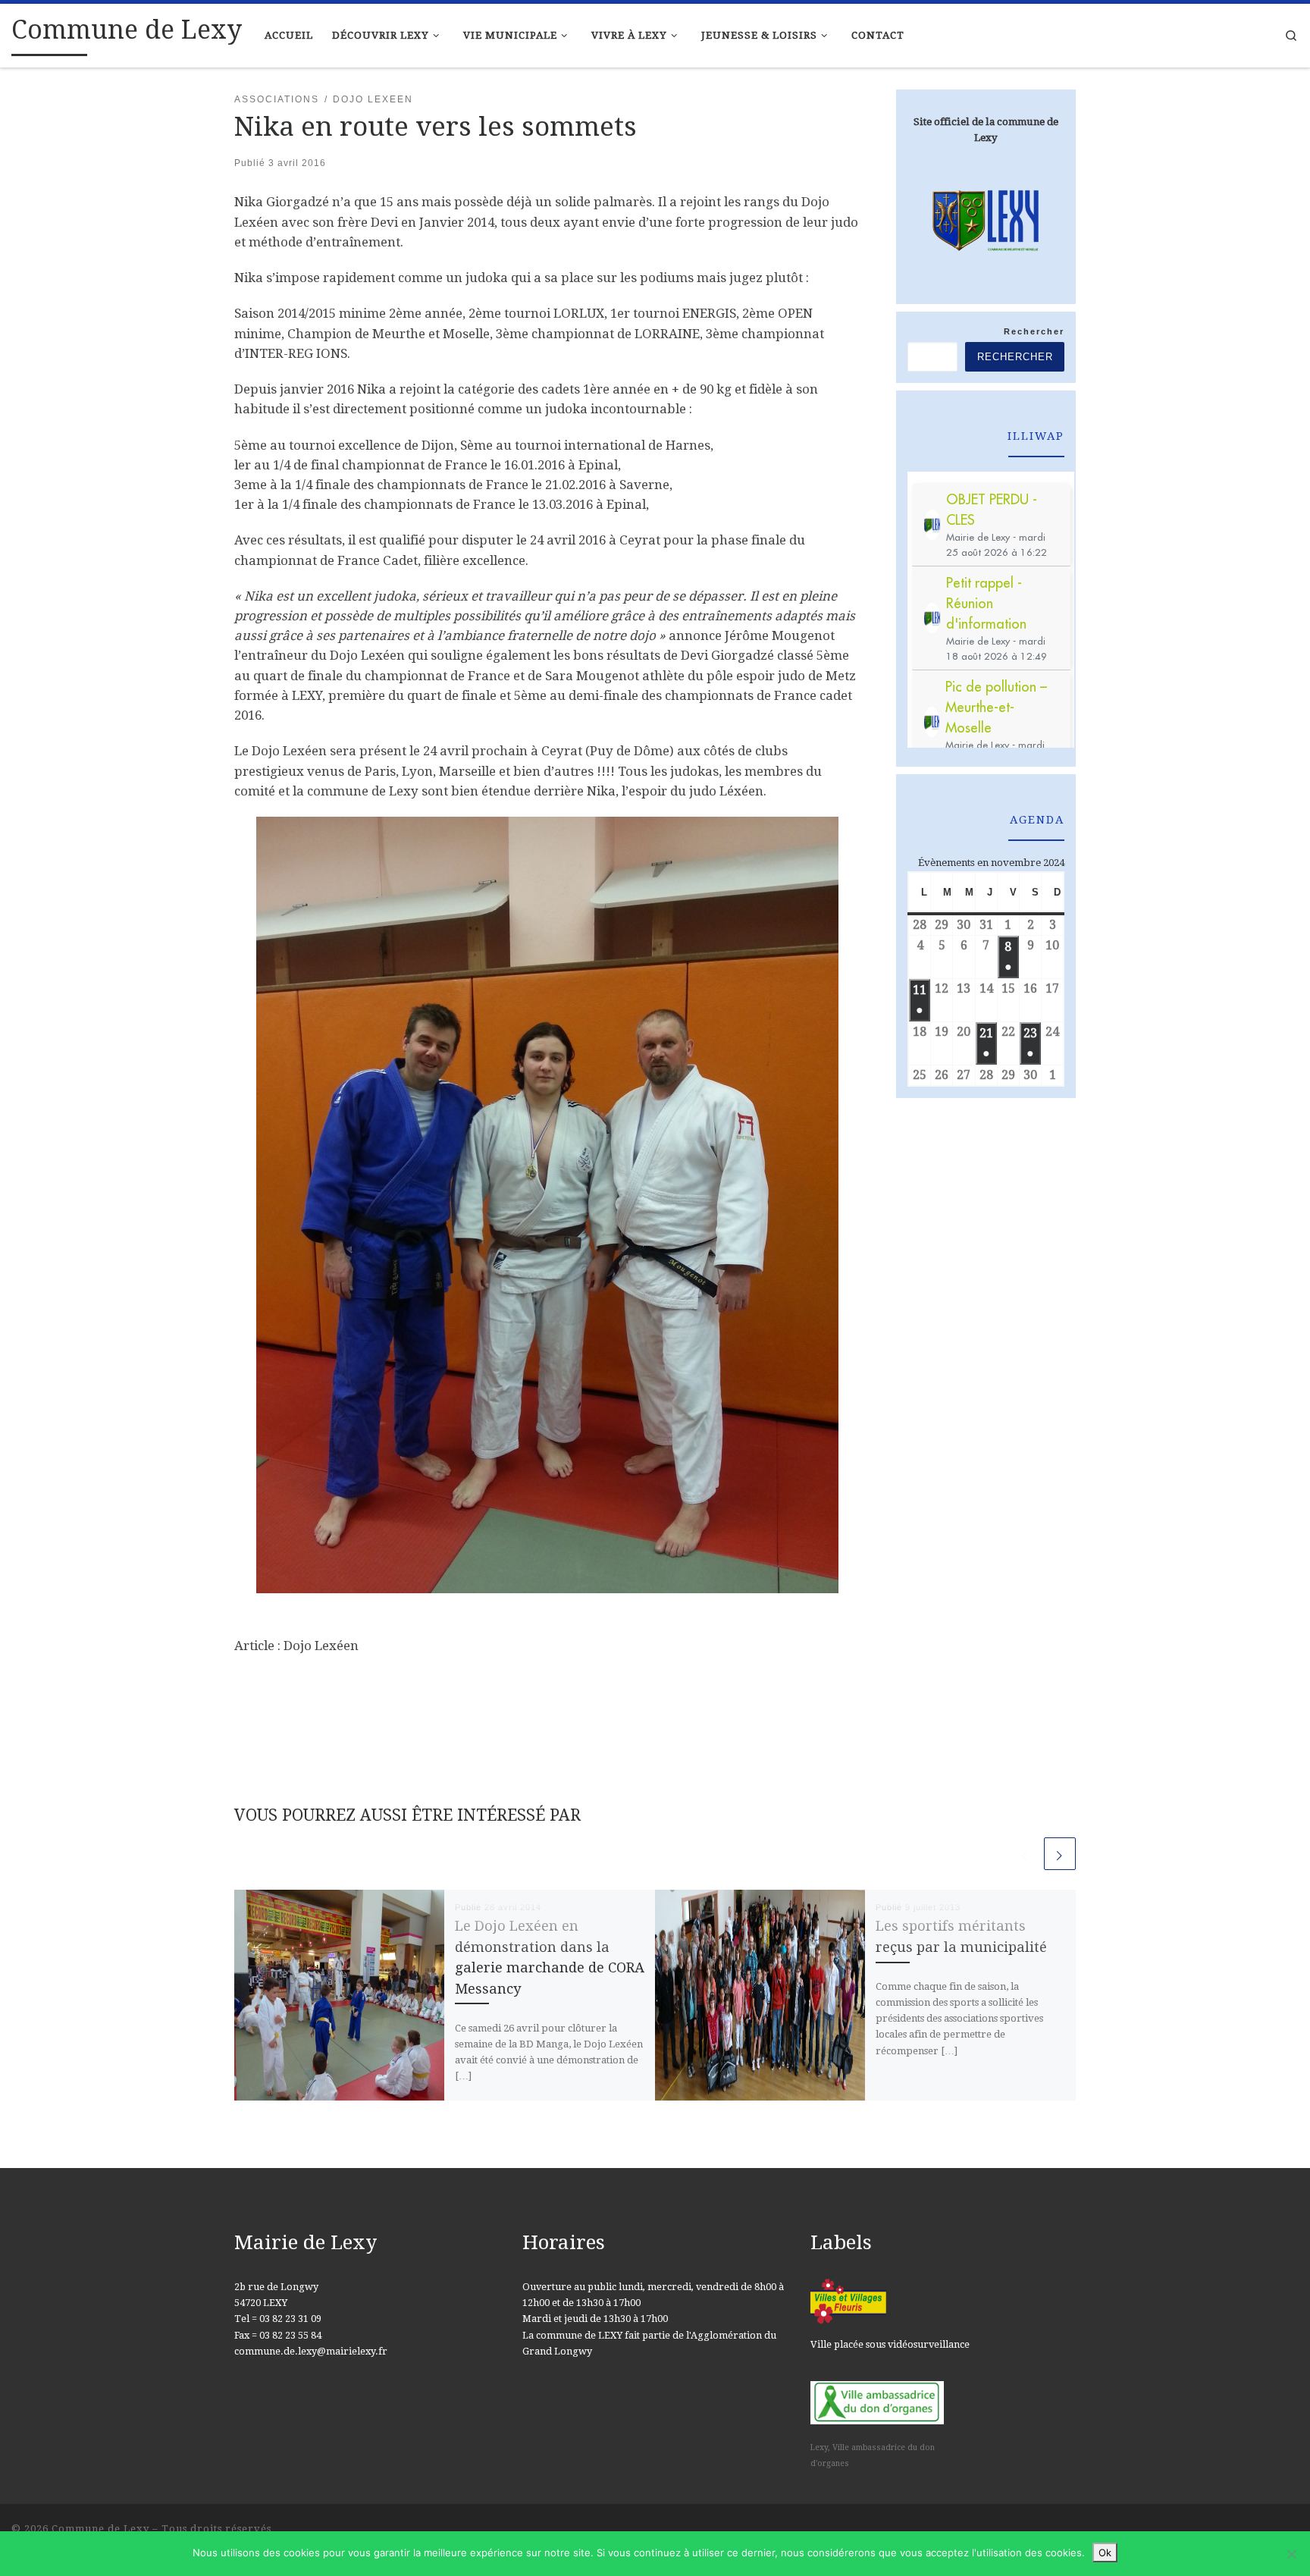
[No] (1291, 2554)
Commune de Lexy (100, 2529)
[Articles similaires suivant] (1060, 1853)
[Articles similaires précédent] (1025, 1853)
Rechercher (1034, 331)
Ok (1105, 2552)
